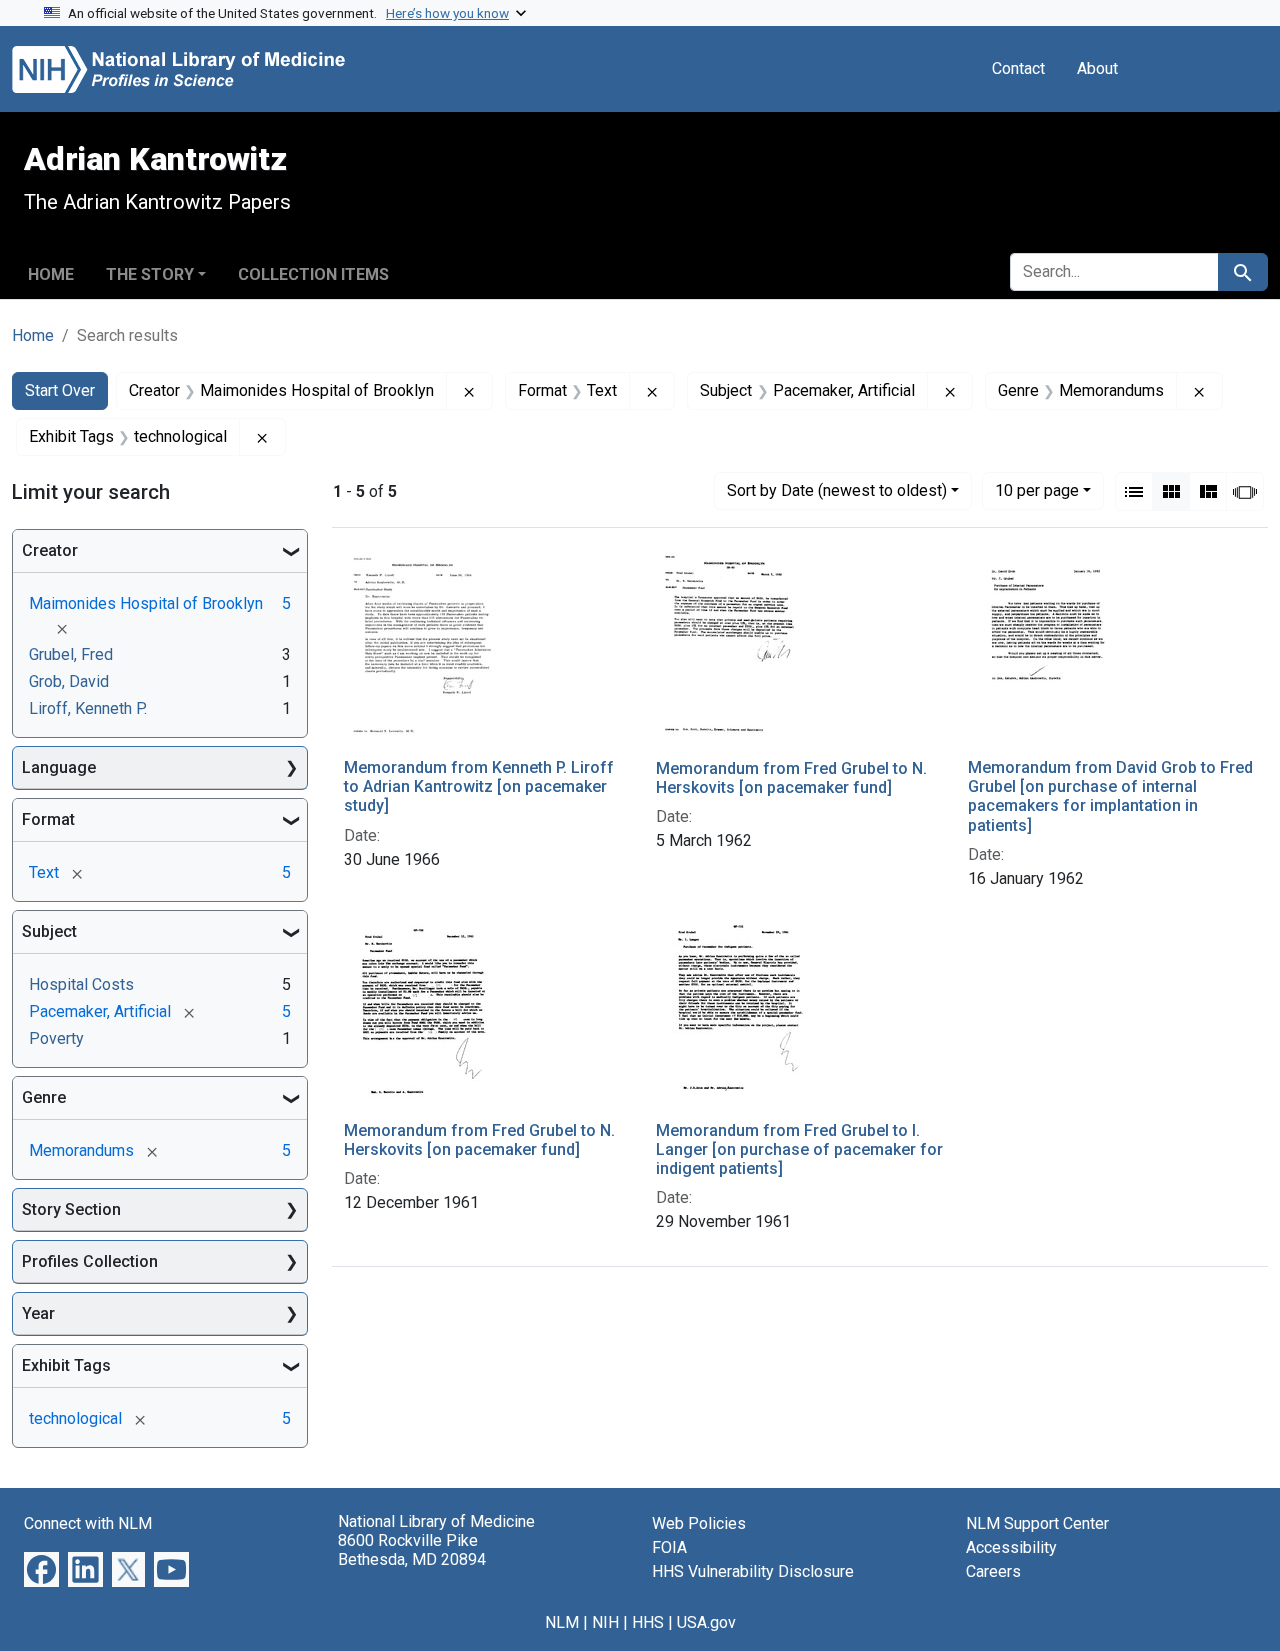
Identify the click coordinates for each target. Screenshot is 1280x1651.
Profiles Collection (90, 1261)
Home (51, 274)
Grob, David (69, 681)
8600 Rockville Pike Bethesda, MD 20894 (412, 1550)
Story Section (71, 1209)
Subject (49, 931)
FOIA (669, 1547)
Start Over (60, 390)
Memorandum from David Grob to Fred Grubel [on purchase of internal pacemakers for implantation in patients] (1110, 796)
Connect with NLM (88, 1523)
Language (59, 767)
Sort (837, 490)
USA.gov (706, 1622)
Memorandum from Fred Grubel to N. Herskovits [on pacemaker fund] (791, 778)
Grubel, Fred (71, 654)
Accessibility (1011, 1547)
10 (1037, 490)
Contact (1018, 68)
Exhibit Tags (66, 1365)
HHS (648, 1622)
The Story (150, 274)
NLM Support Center (1037, 1523)
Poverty (56, 1038)
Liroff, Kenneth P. (88, 708)
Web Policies (699, 1523)
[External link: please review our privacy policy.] (41, 1568)
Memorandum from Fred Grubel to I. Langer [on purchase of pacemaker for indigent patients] (799, 1149)
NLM (562, 1622)
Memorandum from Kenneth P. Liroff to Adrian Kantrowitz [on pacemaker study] (479, 786)
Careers (993, 1571)
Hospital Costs (81, 984)
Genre (44, 1097)
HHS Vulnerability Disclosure (753, 1571)
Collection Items (313, 274)
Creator (50, 550)
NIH (605, 1622)
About (1097, 68)
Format (48, 819)
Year (38, 1313)
